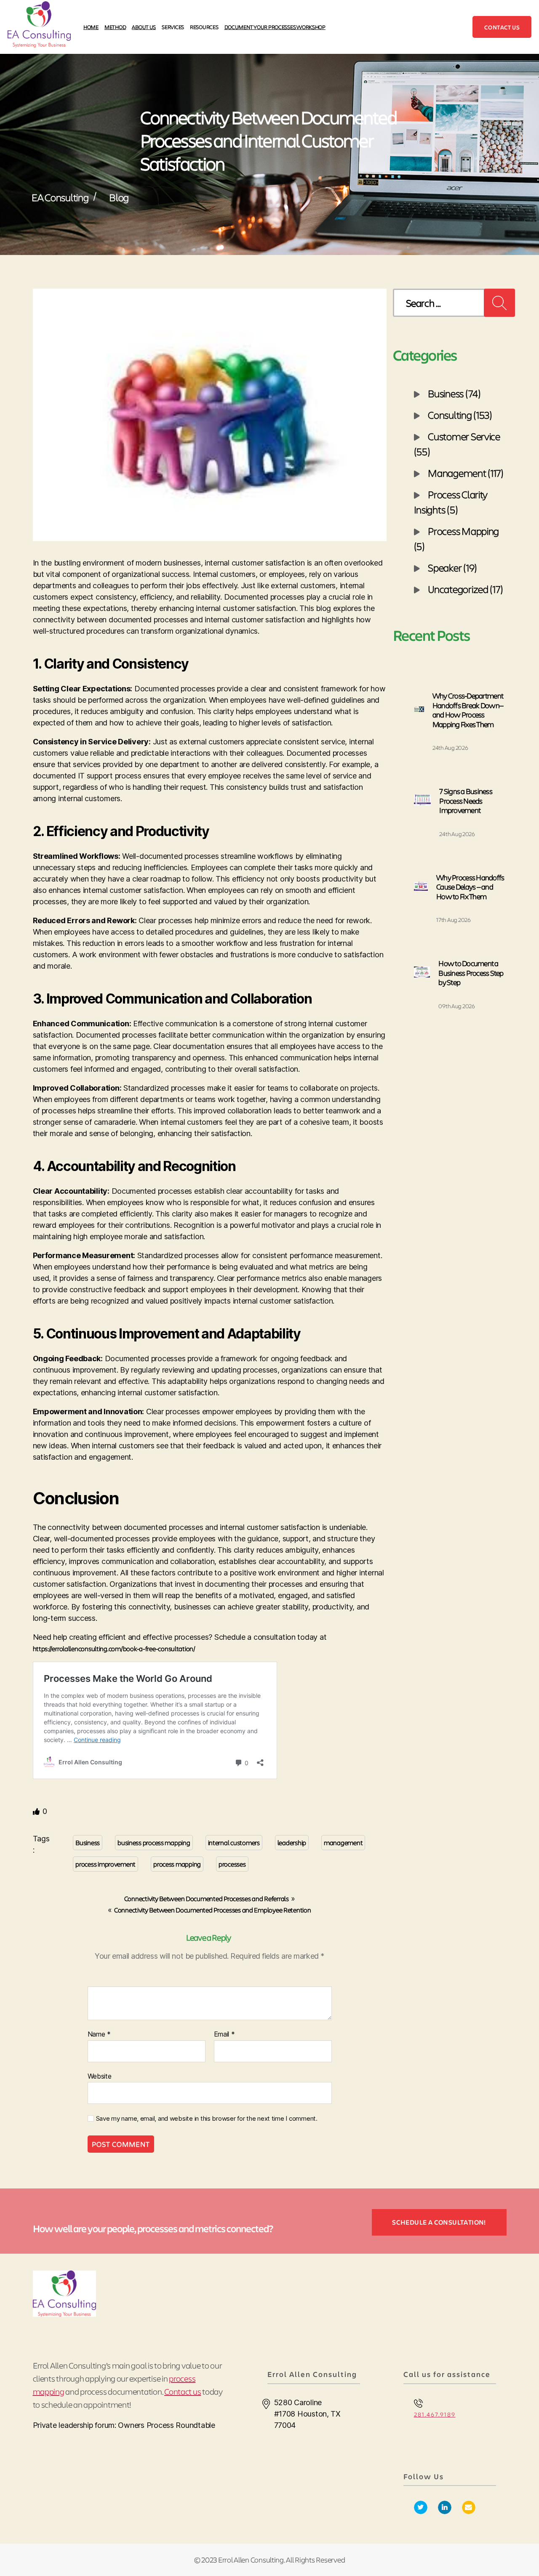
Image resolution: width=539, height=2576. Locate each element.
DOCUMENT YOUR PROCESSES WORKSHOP (275, 27)
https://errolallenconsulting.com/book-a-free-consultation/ (114, 1648)
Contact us (502, 27)
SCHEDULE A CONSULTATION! (439, 2222)
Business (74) (454, 393)
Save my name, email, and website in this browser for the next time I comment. (207, 2119)
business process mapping (154, 1842)
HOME (91, 27)
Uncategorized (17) (465, 589)
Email (224, 2034)
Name (99, 2034)
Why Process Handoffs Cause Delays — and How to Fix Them (470, 887)
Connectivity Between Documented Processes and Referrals (207, 1898)
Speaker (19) (452, 567)
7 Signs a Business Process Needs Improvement (466, 801)
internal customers (234, 1842)
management (343, 1842)
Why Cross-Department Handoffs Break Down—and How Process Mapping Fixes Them (468, 710)
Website (100, 2076)
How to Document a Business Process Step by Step (471, 973)
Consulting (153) (460, 414)
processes (232, 1864)
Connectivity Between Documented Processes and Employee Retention (213, 1910)
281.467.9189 (435, 2414)
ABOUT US (144, 27)
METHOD (115, 27)
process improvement (105, 1864)
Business (88, 1842)
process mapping (177, 1864)
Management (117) (466, 473)
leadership (292, 1842)
